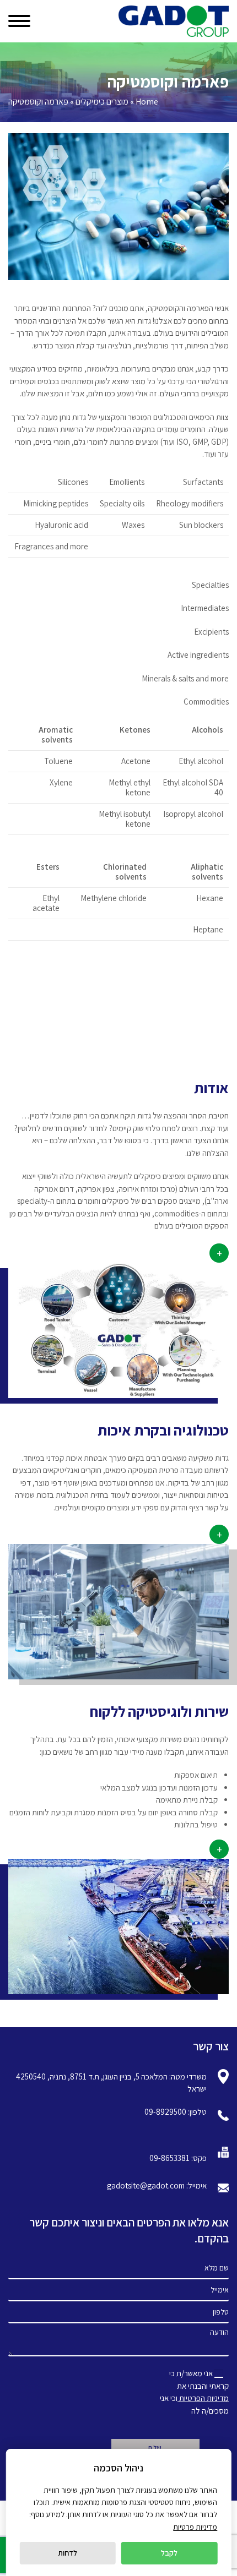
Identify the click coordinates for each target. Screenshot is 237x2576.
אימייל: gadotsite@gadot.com (157, 2185)
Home (147, 102)
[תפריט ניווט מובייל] (23, 18)
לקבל (169, 2553)
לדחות (68, 2553)
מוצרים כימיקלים (102, 102)
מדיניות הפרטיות (203, 2398)
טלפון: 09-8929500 (176, 2112)
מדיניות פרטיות (195, 2527)
